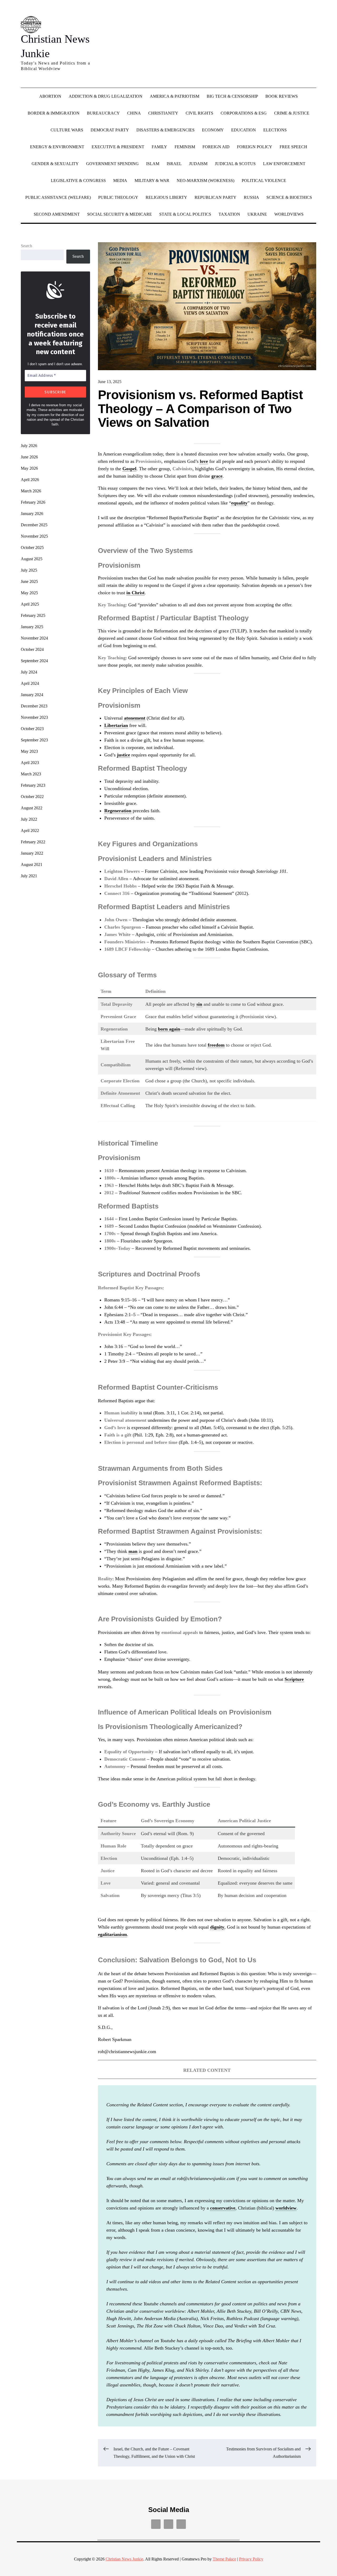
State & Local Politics (185, 214)
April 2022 (30, 831)
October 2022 (32, 797)
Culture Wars (67, 130)
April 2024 (30, 683)
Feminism (185, 147)
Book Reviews (282, 96)
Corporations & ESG (244, 113)
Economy (213, 130)
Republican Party (215, 197)
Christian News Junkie (124, 2559)
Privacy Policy (251, 2559)
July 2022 (29, 819)
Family (159, 147)
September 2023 (34, 740)
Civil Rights (199, 113)
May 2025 (29, 593)
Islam (153, 164)
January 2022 (32, 853)
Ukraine (257, 214)
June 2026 (29, 457)
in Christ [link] (135, 593)
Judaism (198, 164)
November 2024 (34, 638)
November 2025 (34, 536)
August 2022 (32, 808)
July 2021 (29, 876)
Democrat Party (110, 130)
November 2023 (34, 717)
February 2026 (33, 502)
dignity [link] (217, 1927)
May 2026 (29, 468)
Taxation (229, 214)
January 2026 (32, 514)
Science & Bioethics (289, 197)
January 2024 (32, 695)
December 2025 (34, 525)
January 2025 (32, 627)
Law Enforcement (284, 164)
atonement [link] (135, 718)
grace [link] (217, 476)
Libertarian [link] (116, 725)
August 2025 (32, 559)
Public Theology (118, 197)
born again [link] (169, 1029)
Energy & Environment (57, 147)
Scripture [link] (294, 1679)
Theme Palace (224, 2559)
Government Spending (112, 164)
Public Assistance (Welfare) (58, 197)
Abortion (50, 96)
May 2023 (29, 751)
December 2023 (34, 706)
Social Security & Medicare (120, 214)
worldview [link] (286, 2208)
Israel (174, 164)
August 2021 (32, 865)
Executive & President (118, 147)
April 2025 (30, 604)
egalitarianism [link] (112, 1934)
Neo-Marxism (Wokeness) (205, 180)
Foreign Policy (255, 147)
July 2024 (29, 672)
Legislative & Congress (78, 180)
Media (120, 180)
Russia (251, 197)
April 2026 (30, 480)
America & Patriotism (175, 96)
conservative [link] (223, 2208)
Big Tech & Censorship (232, 96)
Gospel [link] (129, 469)
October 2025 (32, 548)
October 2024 (32, 649)
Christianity (163, 113)
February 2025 (33, 615)
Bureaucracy (103, 113)
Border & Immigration (54, 113)
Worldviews (289, 214)
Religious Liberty (166, 197)
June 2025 (29, 581)
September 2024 (34, 661)
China (134, 113)
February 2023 (33, 785)
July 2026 (29, 446)
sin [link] (199, 1004)
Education (244, 130)
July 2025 (29, 570)
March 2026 (31, 491)
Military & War (152, 180)
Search (26, 246)
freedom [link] (216, 1045)
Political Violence (264, 180)
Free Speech (293, 147)
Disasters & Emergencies (165, 130)
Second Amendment (57, 214)
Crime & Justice (292, 113)
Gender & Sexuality (55, 164)
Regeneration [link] (118, 811)
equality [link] (239, 503)
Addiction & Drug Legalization (106, 96)
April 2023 (30, 763)
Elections (275, 130)
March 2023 (31, 774)
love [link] (204, 461)
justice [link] (123, 755)
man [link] (133, 1551)
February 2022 (33, 842)
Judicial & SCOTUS (235, 164)
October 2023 (32, 729)
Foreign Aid (216, 147)
